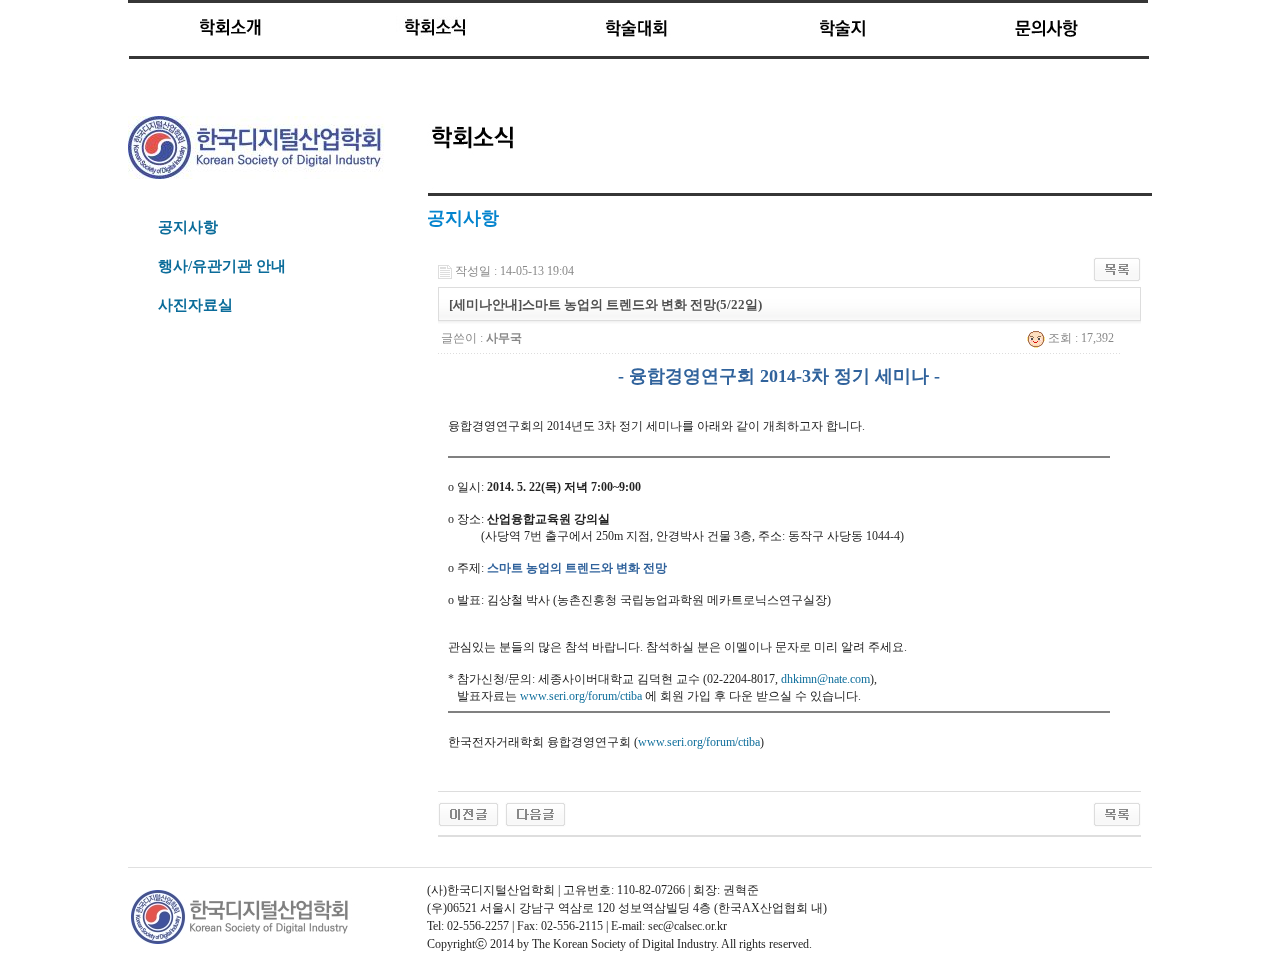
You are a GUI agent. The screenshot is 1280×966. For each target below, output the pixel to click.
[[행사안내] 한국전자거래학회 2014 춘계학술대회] (535, 813)
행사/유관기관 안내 (222, 266)
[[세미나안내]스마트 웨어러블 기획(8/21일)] (468, 813)
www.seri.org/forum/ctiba (581, 696)
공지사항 (188, 227)
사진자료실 (195, 305)
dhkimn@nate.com (825, 679)
